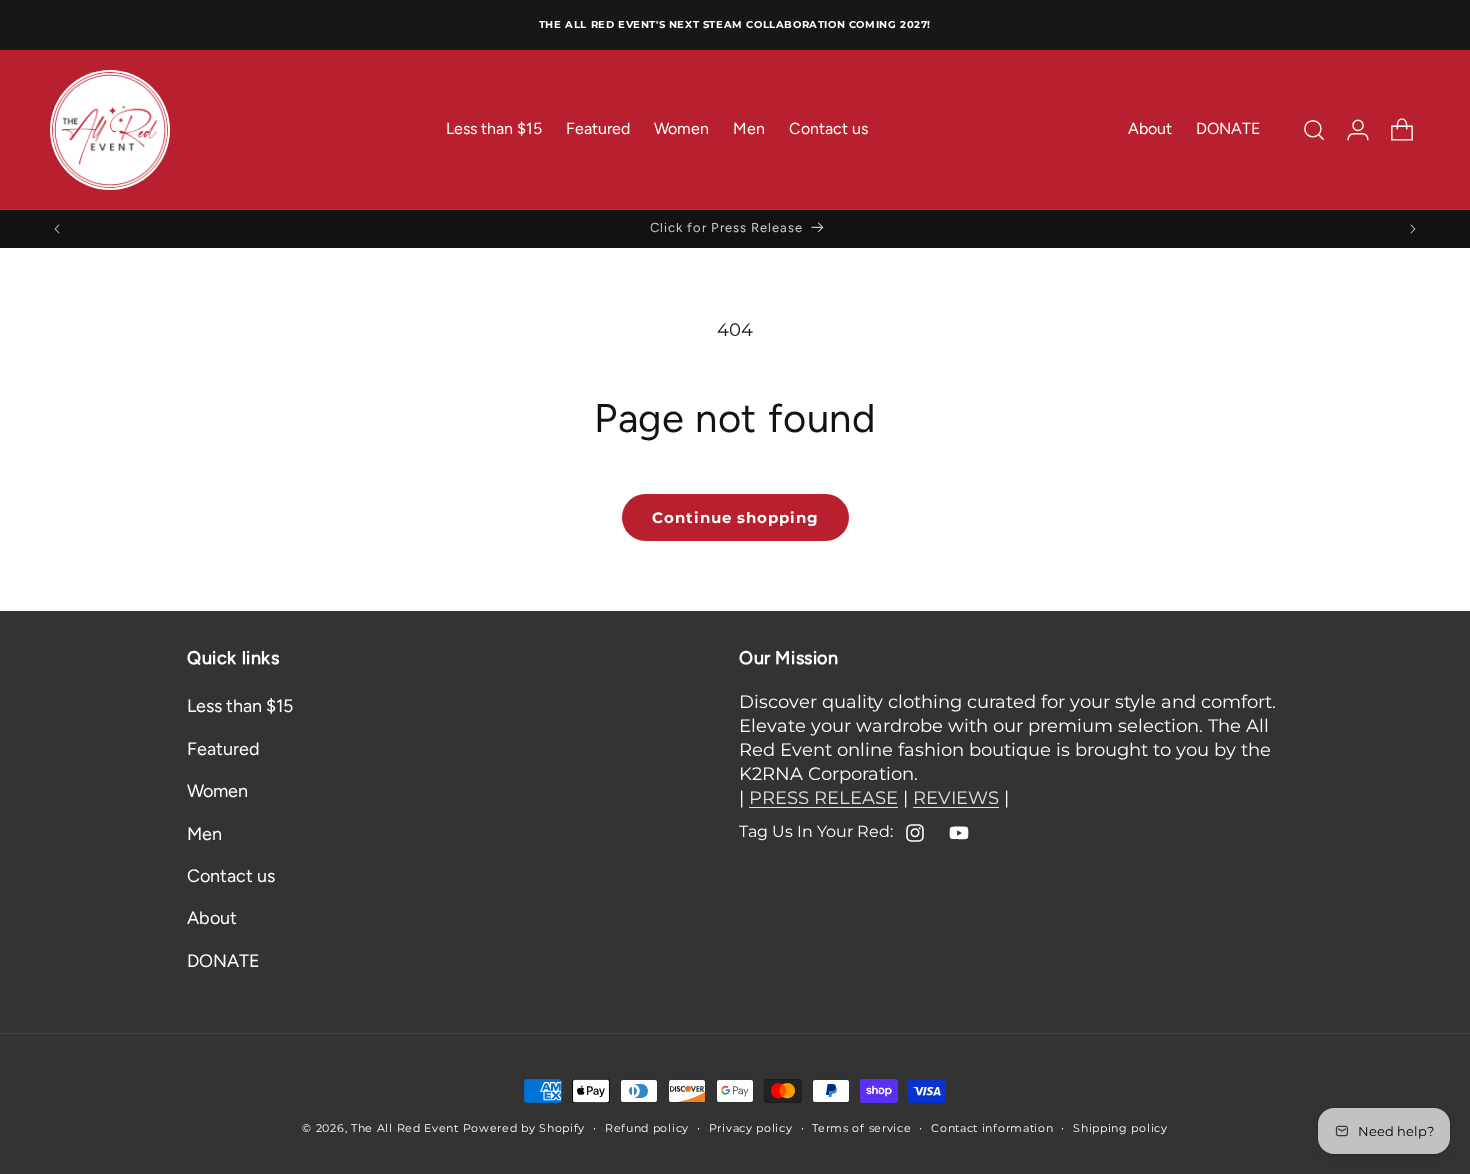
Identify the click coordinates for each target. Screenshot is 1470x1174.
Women (217, 792)
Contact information (992, 1127)
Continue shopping (735, 517)
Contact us (231, 876)
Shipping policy (1120, 1127)
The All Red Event (405, 1128)
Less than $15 (240, 707)
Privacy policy (751, 1127)
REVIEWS (956, 799)
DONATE (223, 961)
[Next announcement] (1413, 229)
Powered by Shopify (524, 1128)
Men (204, 834)
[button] (1314, 130)
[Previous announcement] (57, 229)
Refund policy (647, 1127)
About (212, 919)
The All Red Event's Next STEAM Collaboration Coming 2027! (735, 24)
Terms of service (861, 1127)
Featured (223, 749)
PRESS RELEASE (823, 799)
